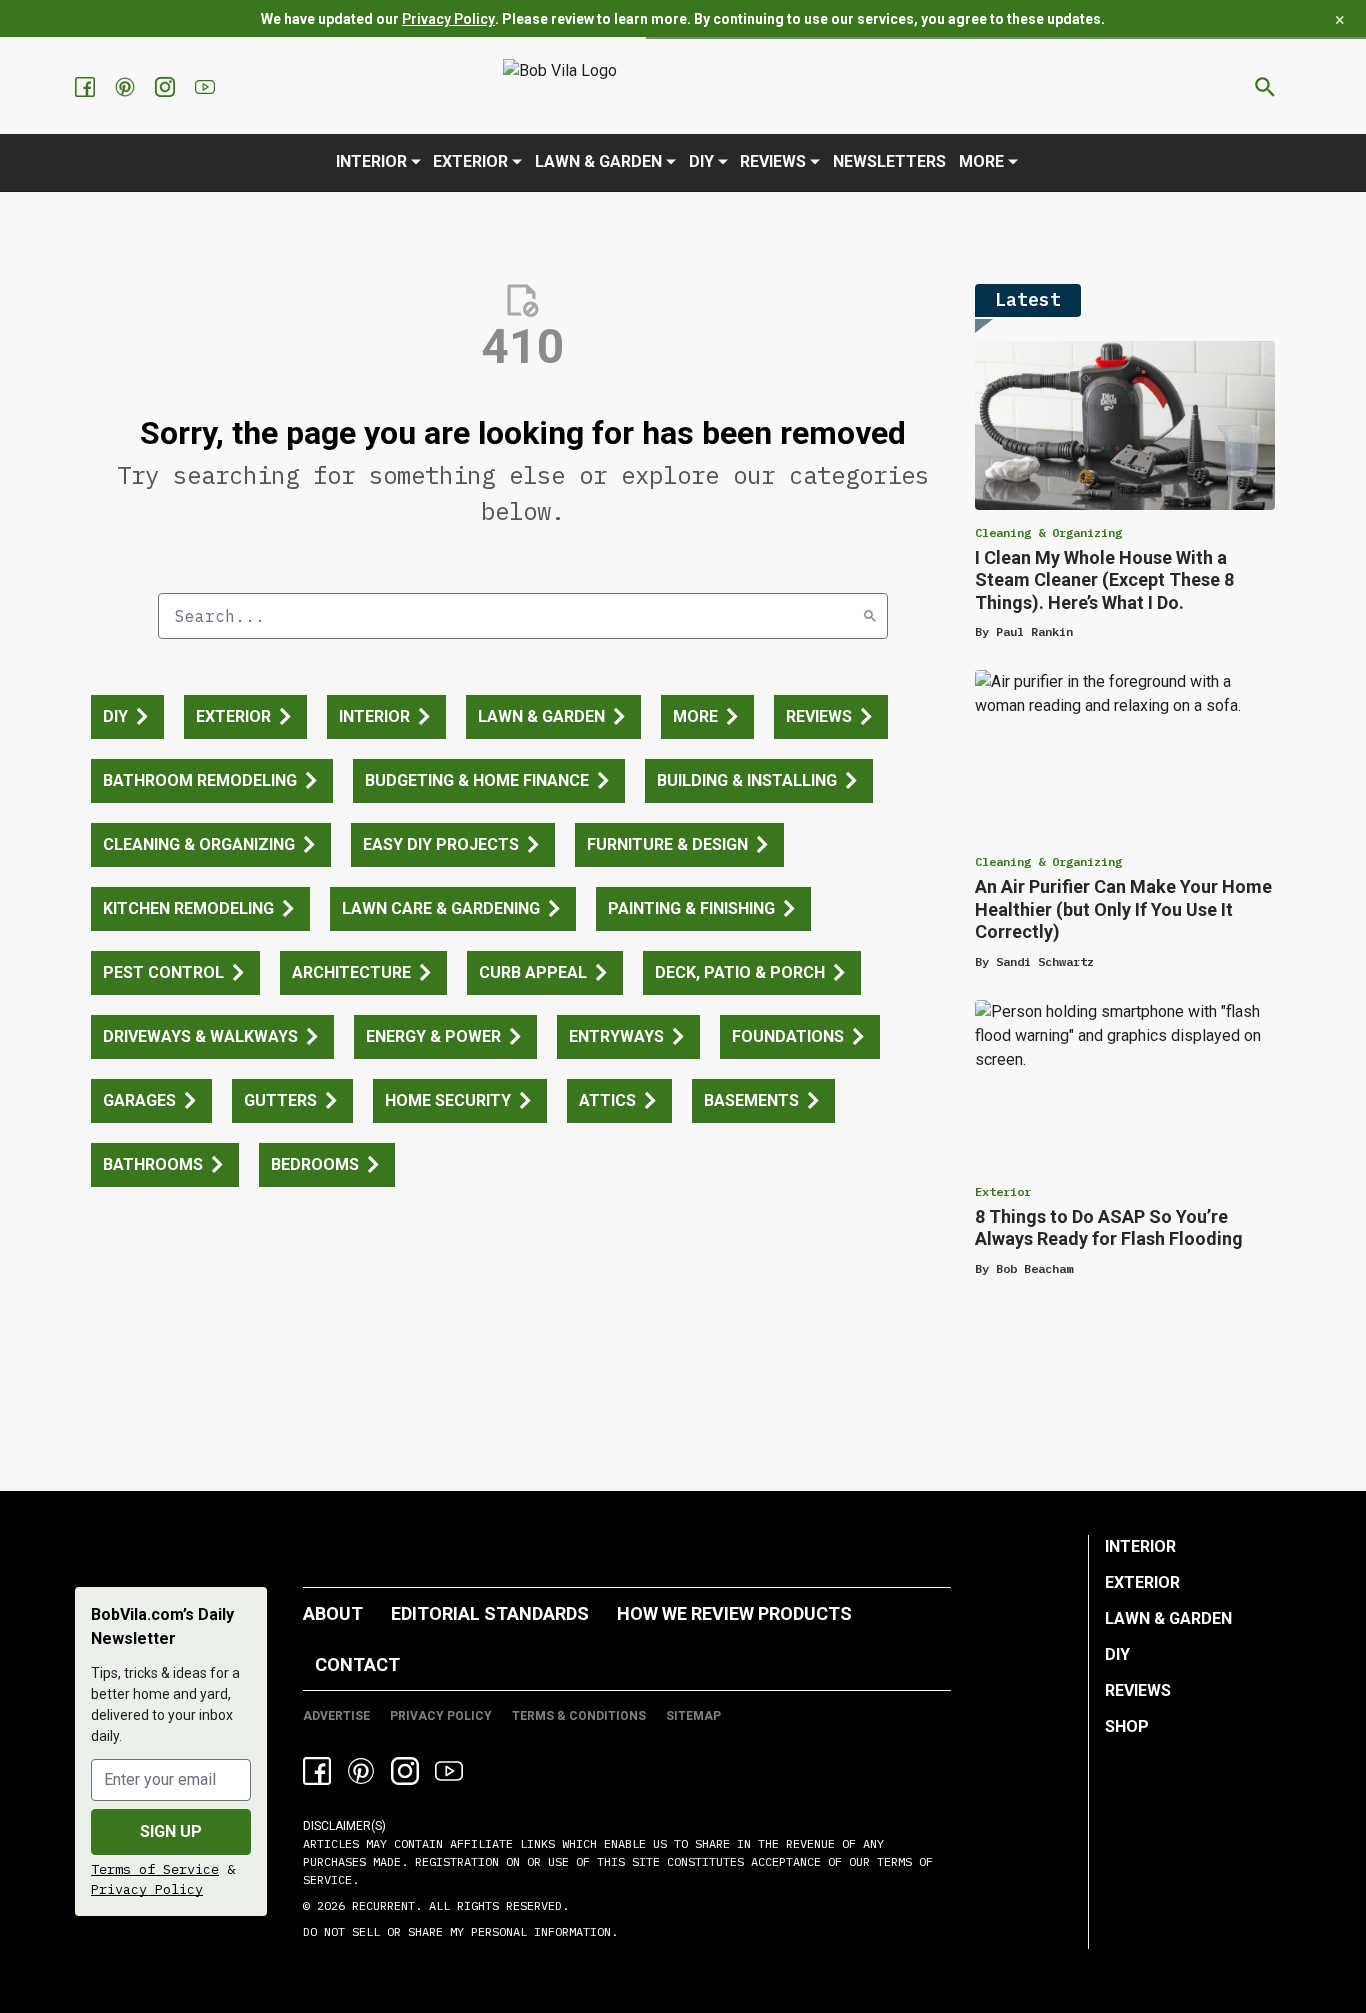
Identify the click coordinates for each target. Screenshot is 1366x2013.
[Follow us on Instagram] (167, 87)
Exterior (470, 161)
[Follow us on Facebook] (87, 87)
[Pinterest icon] (361, 1771)
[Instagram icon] (405, 1771)
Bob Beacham (1034, 1268)
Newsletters (889, 161)
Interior (371, 161)
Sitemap (693, 1716)
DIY (701, 161)
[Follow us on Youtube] (207, 87)
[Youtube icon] (449, 1771)
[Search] (870, 616)
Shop (1127, 1726)
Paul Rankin (1034, 631)
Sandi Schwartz (1045, 961)
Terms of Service (155, 1869)
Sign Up (171, 1831)
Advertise (336, 1716)
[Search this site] (1265, 87)
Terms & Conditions (579, 1716)
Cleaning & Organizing (1048, 532)
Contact (357, 1664)
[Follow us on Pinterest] (127, 87)
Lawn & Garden (598, 161)
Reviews (773, 161)
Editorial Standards (490, 1613)
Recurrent (380, 1905)
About (333, 1613)
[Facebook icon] (317, 1771)
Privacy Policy (448, 19)
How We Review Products (734, 1613)
